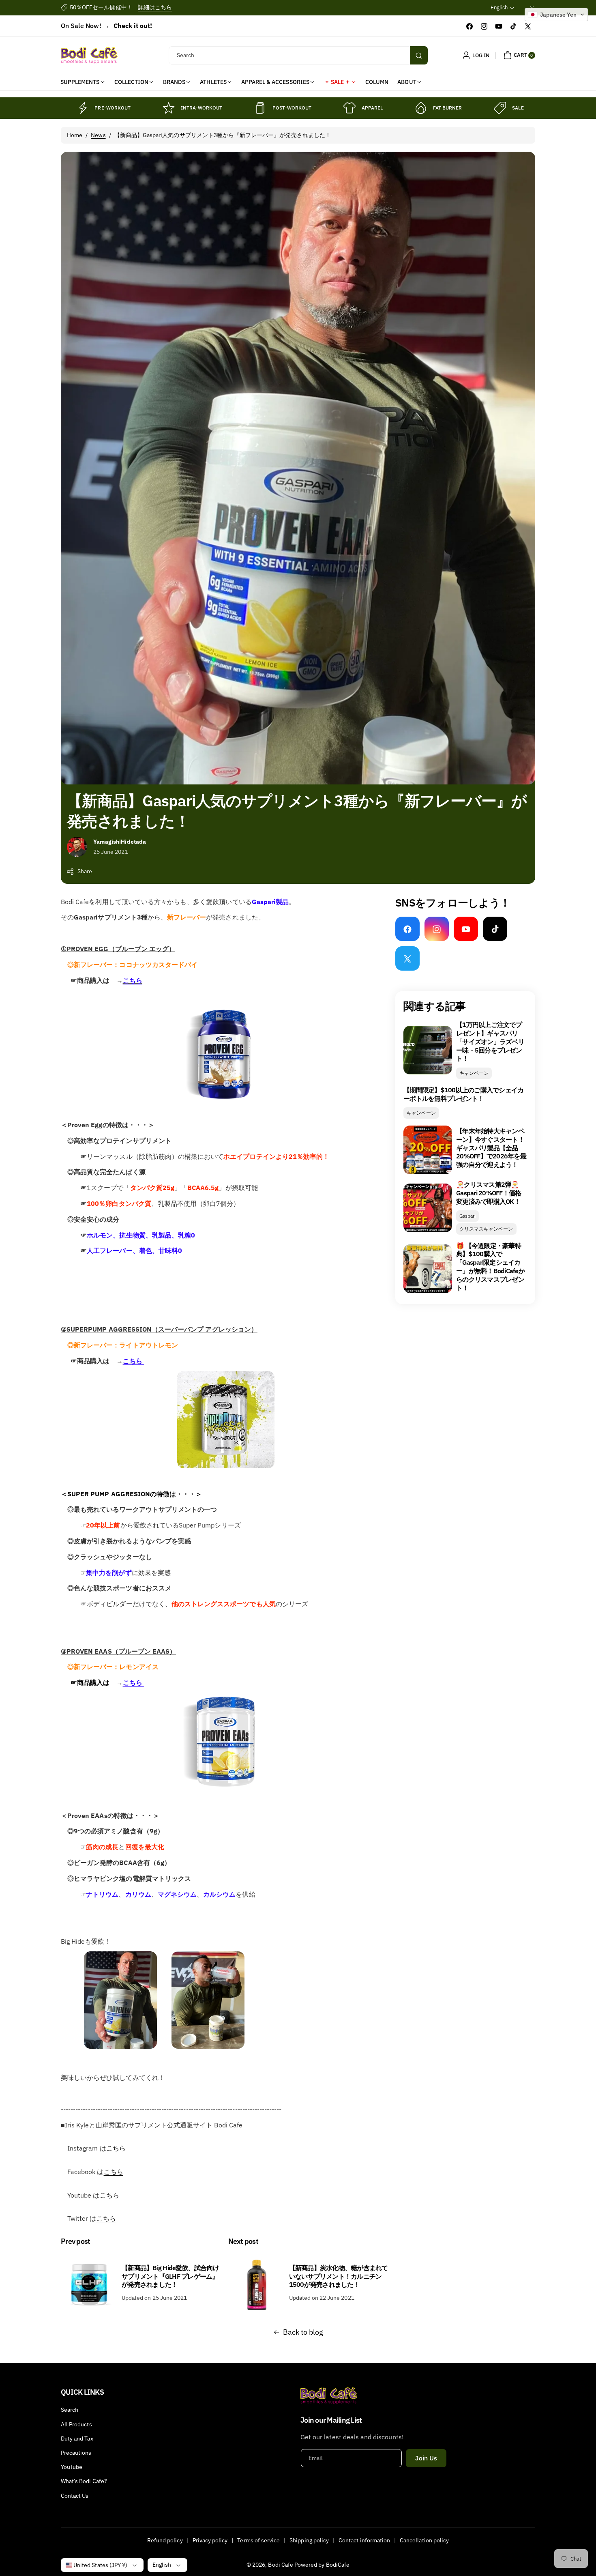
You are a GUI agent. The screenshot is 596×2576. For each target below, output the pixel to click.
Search (70, 2410)
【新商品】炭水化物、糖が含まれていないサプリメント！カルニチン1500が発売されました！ (339, 2276)
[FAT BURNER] (421, 108)
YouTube (72, 2467)
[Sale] (500, 108)
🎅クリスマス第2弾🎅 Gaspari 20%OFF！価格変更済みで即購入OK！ (489, 1193)
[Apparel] (349, 108)
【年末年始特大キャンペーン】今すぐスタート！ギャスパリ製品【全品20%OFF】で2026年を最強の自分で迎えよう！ (491, 1148)
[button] (518, 55)
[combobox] (298, 55)
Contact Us (75, 2496)
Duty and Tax (77, 2438)
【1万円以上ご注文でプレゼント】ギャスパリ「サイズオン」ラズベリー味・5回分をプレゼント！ (490, 1041)
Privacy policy (210, 2540)
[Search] (419, 55)
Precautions (76, 2453)
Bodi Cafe (280, 2565)
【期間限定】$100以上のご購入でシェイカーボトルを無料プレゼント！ (463, 1094)
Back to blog (303, 2332)
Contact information (364, 2540)
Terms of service (258, 2540)
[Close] (532, 8)
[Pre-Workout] (82, 108)
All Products (76, 2424)
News (98, 135)
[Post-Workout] (260, 108)
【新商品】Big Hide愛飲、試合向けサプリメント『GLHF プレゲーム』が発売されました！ (170, 2276)
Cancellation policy (424, 2540)
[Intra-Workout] (169, 108)
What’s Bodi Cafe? (84, 2481)
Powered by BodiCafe (322, 2565)
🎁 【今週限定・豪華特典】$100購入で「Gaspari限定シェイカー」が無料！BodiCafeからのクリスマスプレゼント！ (490, 1267)
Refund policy (165, 2540)
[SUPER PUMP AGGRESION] (143, 1361)
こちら (133, 980)
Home (75, 135)
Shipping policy (309, 2540)
